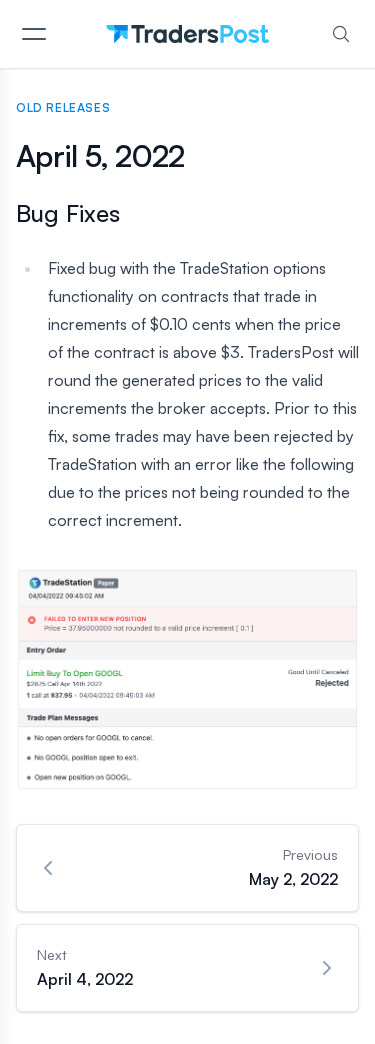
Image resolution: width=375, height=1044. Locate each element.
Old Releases (63, 108)
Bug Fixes (68, 213)
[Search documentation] (341, 34)
